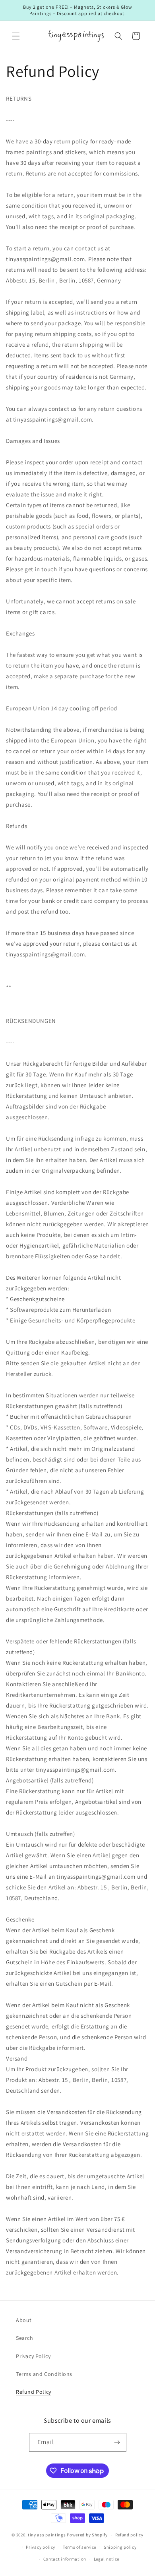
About (24, 2320)
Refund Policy (34, 2392)
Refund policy (129, 2535)
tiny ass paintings (47, 2535)
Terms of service (79, 2547)
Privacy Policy (33, 2356)
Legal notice (107, 2559)
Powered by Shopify (87, 2535)
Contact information (65, 2559)
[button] (16, 36)
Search (25, 2338)
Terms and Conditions (44, 2374)
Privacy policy (41, 2547)
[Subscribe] (117, 2442)
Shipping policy (120, 2547)
